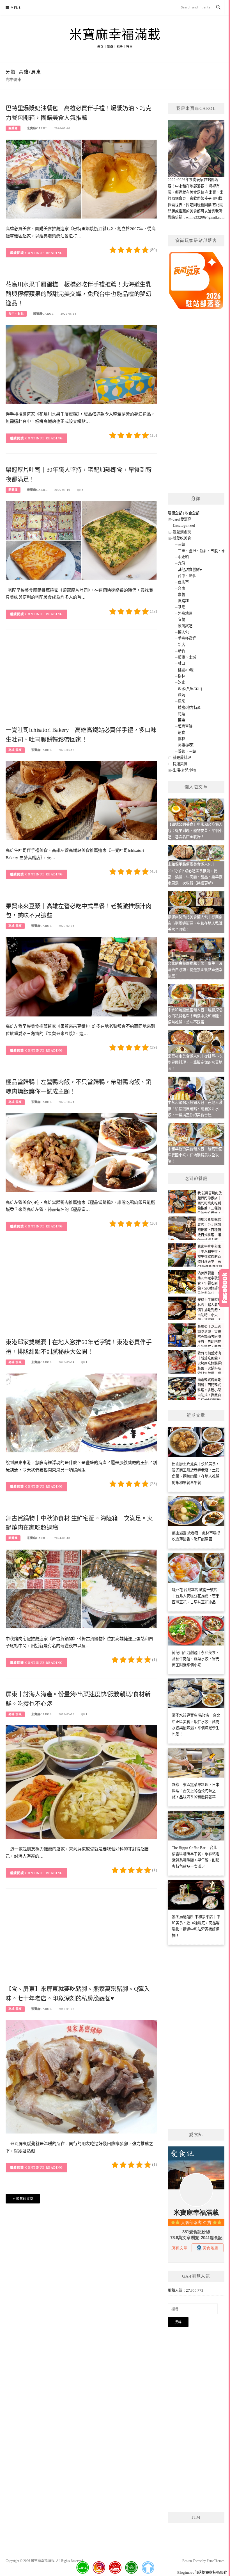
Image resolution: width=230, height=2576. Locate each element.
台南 (181, 588)
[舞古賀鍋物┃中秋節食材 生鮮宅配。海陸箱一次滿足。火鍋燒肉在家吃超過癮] (81, 1589)
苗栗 (181, 720)
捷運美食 (180, 764)
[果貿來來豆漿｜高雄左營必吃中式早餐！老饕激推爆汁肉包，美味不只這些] (81, 976)
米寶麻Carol (37, 128)
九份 (181, 563)
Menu (16, 8)
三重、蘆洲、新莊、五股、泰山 (203, 551)
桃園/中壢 (186, 670)
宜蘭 (181, 620)
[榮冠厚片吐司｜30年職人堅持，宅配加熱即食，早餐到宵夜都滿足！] (81, 540)
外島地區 (185, 613)
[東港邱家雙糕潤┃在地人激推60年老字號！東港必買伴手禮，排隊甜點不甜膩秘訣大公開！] (81, 1412)
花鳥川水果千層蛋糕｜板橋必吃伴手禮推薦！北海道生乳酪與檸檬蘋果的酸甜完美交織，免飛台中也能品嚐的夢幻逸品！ (79, 294)
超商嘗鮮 (185, 726)
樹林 (181, 676)
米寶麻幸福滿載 (115, 35)
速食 (181, 733)
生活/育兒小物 (184, 770)
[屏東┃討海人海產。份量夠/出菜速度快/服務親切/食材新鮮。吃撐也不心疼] (81, 1782)
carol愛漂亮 (182, 519)
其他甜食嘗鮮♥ (190, 570)
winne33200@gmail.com (205, 217)
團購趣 (13, 128)
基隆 (181, 607)
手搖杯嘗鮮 (187, 638)
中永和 (183, 557)
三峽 (181, 544)
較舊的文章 (25, 2199)
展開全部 (175, 513)
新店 (181, 645)
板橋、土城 (187, 657)
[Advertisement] (81, 680)
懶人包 (183, 632)
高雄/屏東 (15, 750)
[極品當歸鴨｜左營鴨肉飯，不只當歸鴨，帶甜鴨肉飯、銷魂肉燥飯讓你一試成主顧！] (81, 1152)
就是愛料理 (182, 758)
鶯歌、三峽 (187, 751)
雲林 (181, 739)
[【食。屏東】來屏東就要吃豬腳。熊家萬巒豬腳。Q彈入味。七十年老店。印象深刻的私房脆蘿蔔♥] (81, 2076)
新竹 (181, 651)
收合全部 (192, 513)
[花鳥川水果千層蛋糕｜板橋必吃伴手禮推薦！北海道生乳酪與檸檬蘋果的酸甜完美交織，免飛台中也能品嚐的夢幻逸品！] (81, 364)
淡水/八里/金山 (190, 689)
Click (224, 1288)
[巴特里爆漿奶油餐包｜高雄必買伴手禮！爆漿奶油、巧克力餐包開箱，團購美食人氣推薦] (81, 179)
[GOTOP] (148, 2568)
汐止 (181, 682)
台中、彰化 (16, 314)
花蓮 (181, 714)
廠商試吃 (185, 626)
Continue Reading (44, 253)
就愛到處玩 (182, 532)
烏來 (181, 701)
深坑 (181, 695)
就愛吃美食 (182, 538)
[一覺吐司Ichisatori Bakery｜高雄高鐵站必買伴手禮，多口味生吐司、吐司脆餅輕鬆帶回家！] (81, 800)
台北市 (183, 582)
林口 (181, 663)
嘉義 (181, 595)
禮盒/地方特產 (189, 708)
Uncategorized (184, 526)
